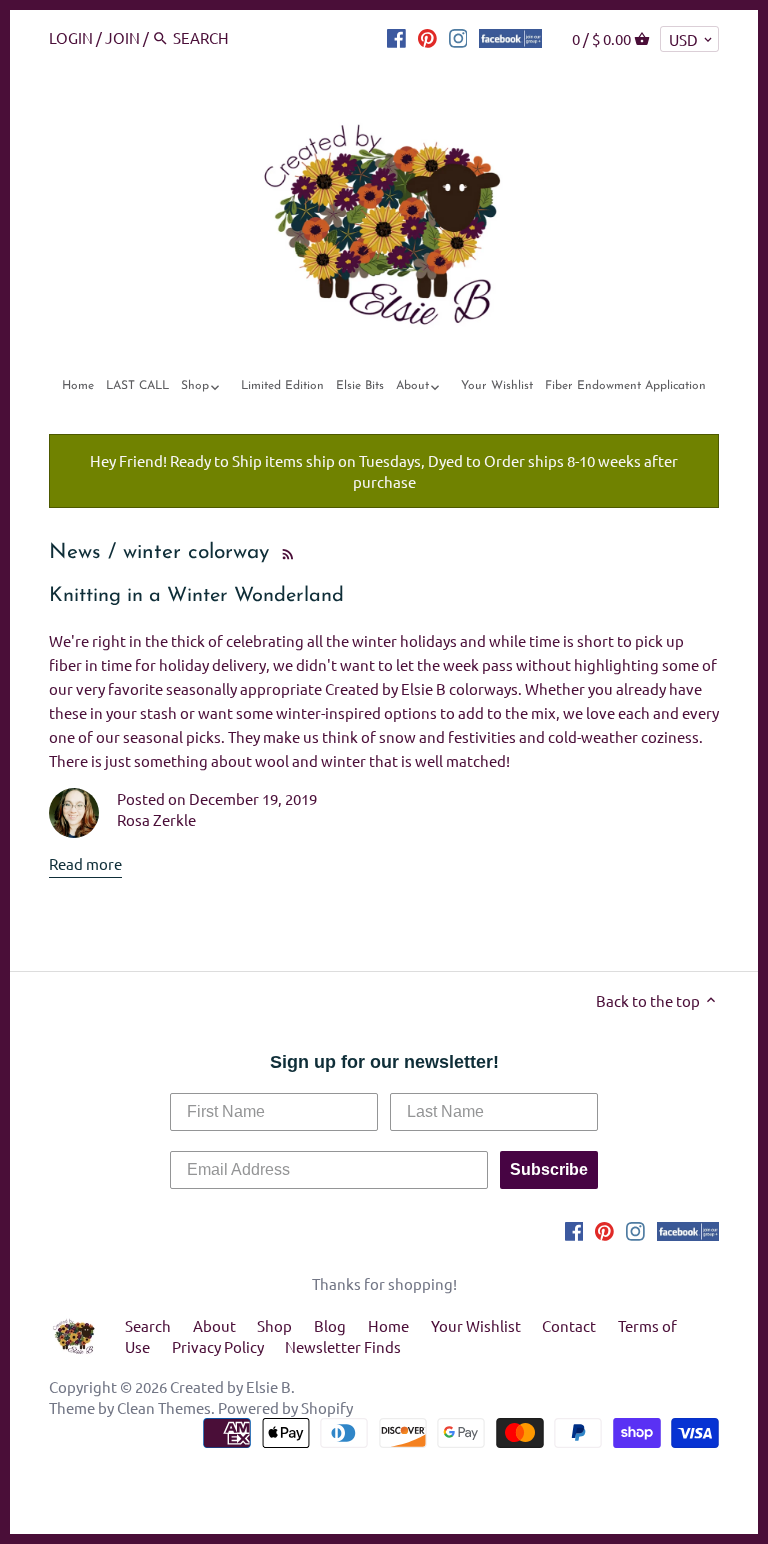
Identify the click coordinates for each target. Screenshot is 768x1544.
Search (148, 1325)
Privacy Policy (218, 1346)
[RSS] (286, 552)
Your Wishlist (476, 1325)
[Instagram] (458, 37)
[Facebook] (396, 37)
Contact (569, 1325)
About (214, 1325)
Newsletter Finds (343, 1346)
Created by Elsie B (230, 1386)
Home (388, 1325)
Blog (330, 1325)
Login (71, 37)
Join (122, 37)
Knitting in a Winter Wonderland (196, 596)
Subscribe (549, 1169)
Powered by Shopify (285, 1407)
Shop (274, 1325)
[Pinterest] (427, 37)
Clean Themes (164, 1407)
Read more (85, 863)
